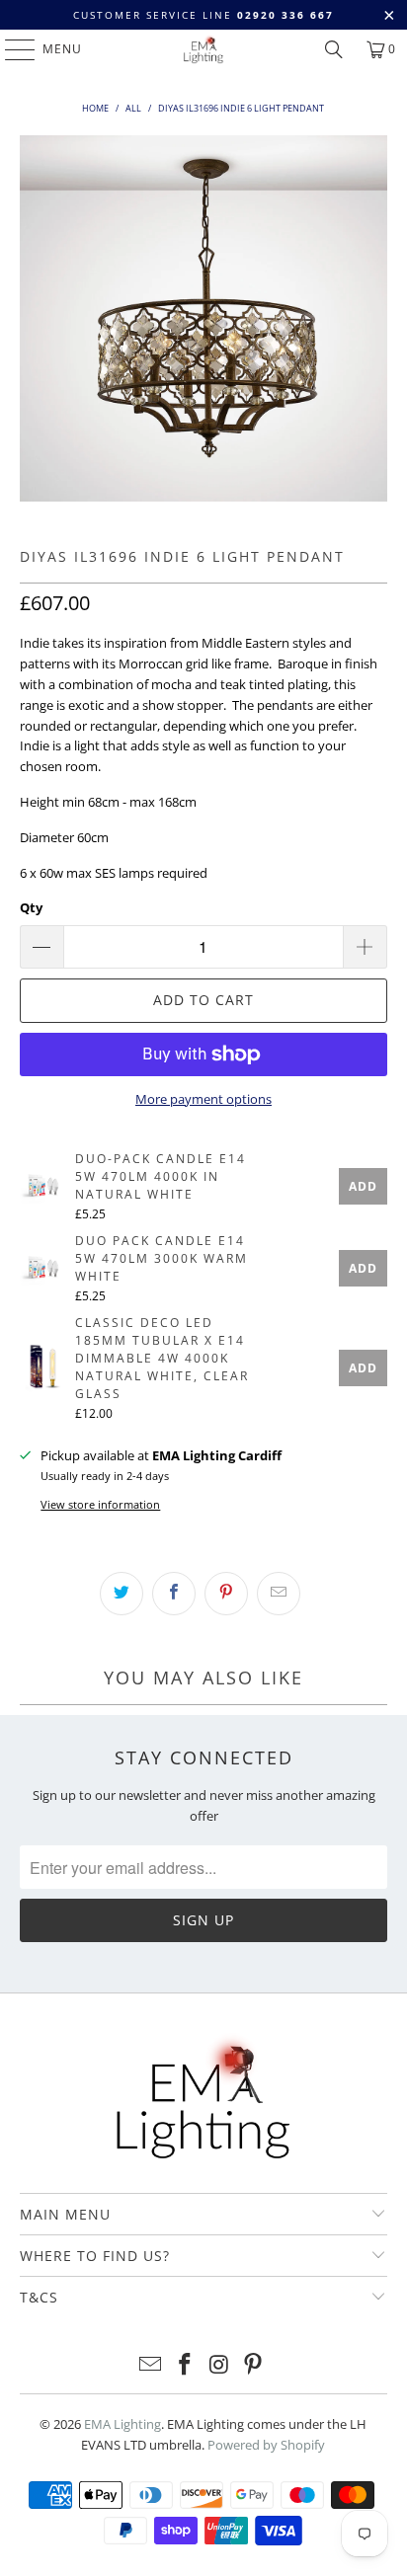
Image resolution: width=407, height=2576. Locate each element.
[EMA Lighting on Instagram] (219, 2365)
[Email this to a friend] (279, 1594)
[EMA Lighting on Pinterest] (254, 2365)
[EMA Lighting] (203, 49)
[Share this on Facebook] (174, 1594)
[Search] (334, 49)
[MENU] (10, 49)
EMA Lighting (122, 2424)
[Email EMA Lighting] (151, 2365)
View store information (100, 1504)
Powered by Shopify (266, 2445)
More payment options (203, 1099)
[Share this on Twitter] (122, 1594)
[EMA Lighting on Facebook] (186, 2365)
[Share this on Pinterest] (226, 1594)
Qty (31, 907)
